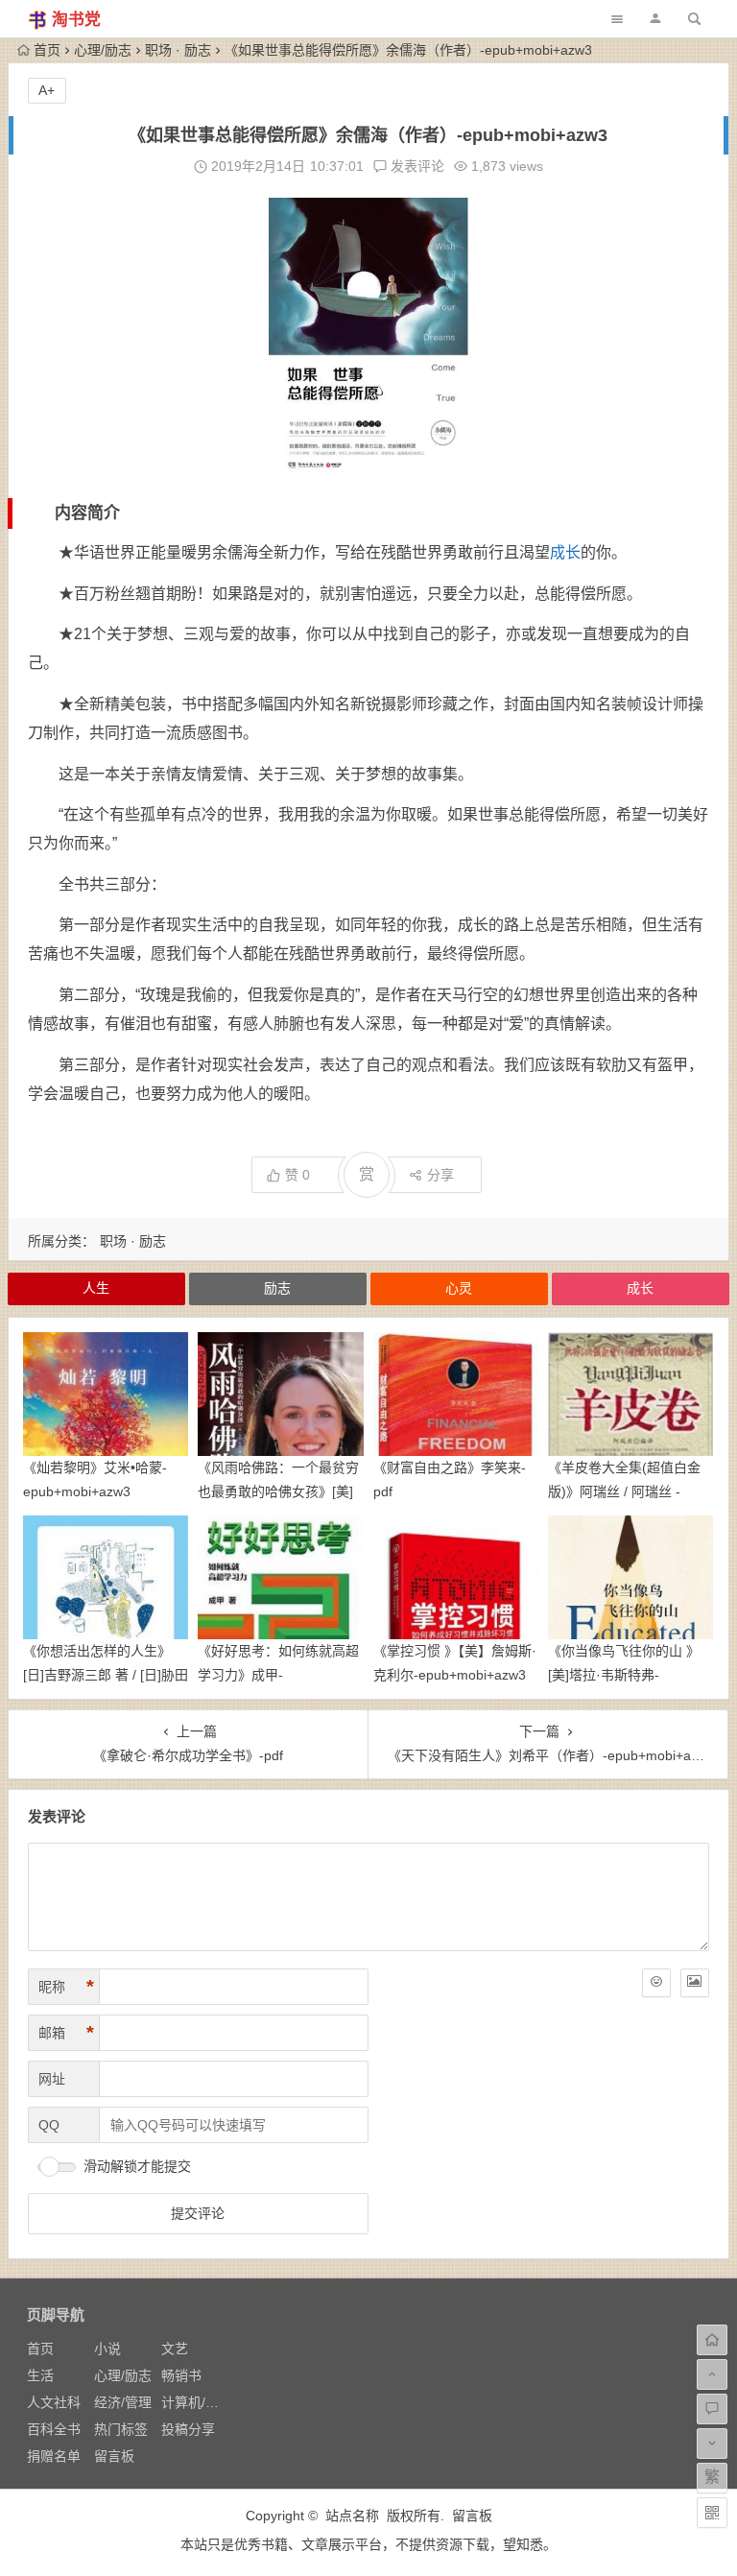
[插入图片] (695, 1983)
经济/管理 (123, 2402)
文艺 (175, 2349)
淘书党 (76, 20)
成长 (565, 552)
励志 (277, 1288)
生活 (40, 2375)
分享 (440, 1175)
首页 (47, 50)
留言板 (114, 2456)
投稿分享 (188, 2429)
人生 (96, 1288)
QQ (49, 2125)
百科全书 (54, 2429)
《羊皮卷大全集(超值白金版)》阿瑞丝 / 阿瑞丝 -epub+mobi (624, 1491)
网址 (52, 2079)
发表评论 (416, 166)
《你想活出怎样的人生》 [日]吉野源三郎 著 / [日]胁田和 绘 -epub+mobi (106, 1675)
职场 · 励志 (178, 50)
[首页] (712, 2340)
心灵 (459, 1288)
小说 (107, 2349)
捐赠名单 (54, 2456)
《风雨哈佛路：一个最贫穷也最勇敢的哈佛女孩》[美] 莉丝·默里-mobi (278, 1491)
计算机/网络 (197, 2402)
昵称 (66, 1987)
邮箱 (66, 2033)
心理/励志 (103, 50)
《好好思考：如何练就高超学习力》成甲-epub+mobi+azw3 (278, 1675)
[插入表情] (656, 1983)
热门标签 (121, 2429)
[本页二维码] (712, 2513)
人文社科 (54, 2402)
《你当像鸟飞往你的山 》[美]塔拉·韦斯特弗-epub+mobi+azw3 (624, 1675)
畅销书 (181, 2375)
